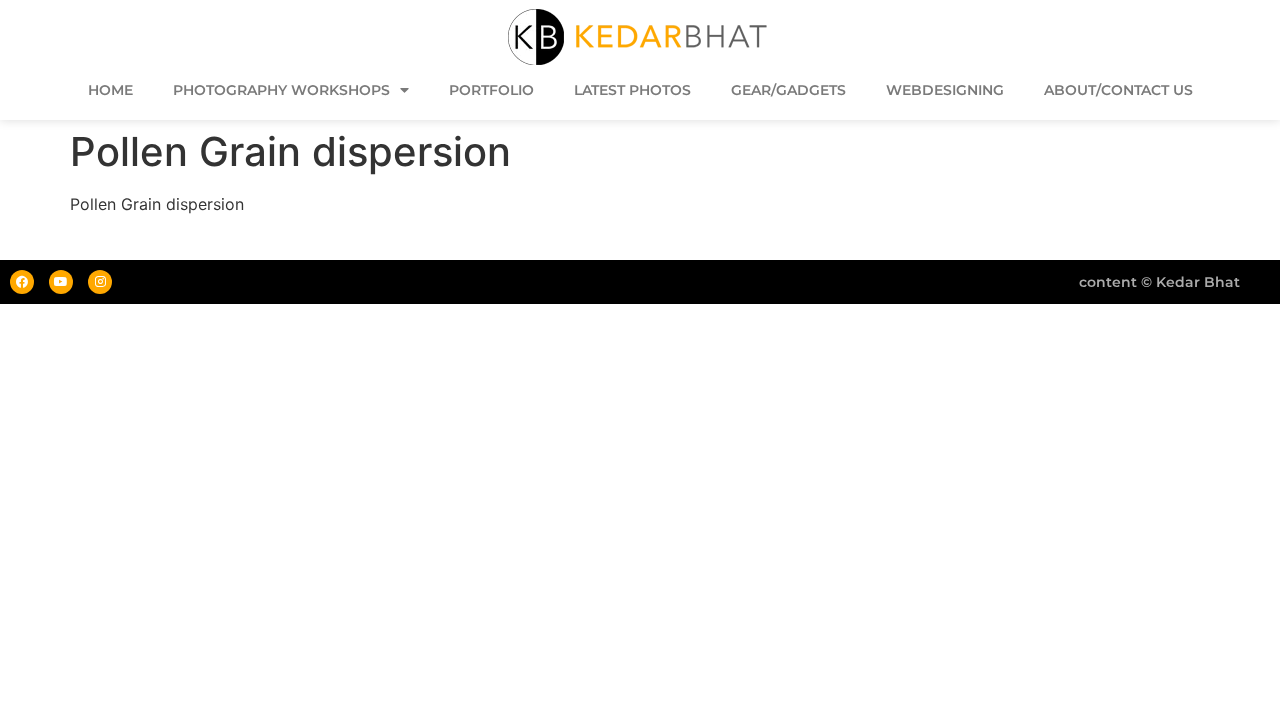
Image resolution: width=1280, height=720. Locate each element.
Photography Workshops (281, 90)
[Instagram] (100, 282)
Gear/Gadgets (788, 90)
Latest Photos (632, 90)
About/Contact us (1118, 90)
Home (110, 90)
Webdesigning (945, 90)
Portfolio (491, 90)
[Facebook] (22, 282)
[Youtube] (61, 282)
